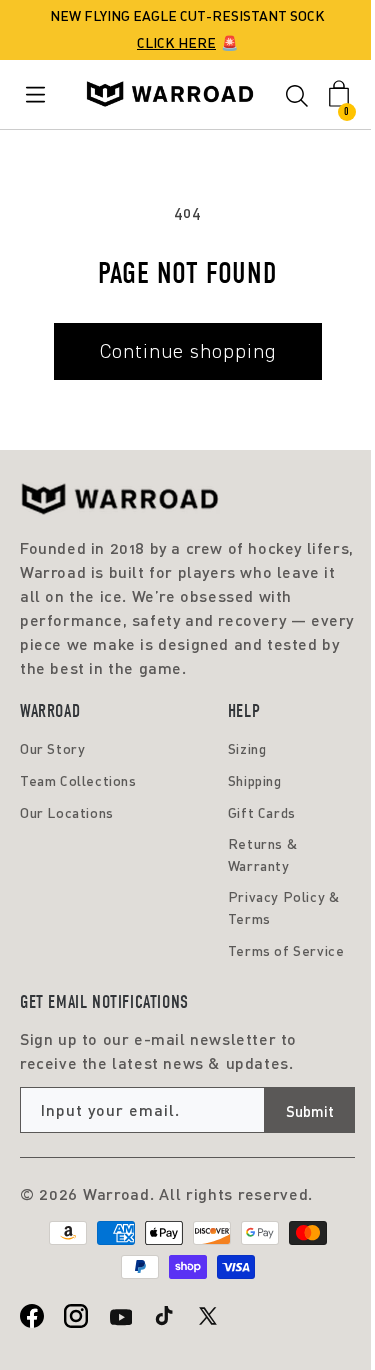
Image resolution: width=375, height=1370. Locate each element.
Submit (310, 1111)
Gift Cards (262, 812)
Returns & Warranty (262, 854)
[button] (297, 99)
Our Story (52, 748)
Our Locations (67, 812)
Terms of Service (286, 950)
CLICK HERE (176, 42)
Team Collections (78, 780)
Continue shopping (188, 351)
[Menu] (39, 94)
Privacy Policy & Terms (284, 907)
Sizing (247, 748)
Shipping (255, 780)
